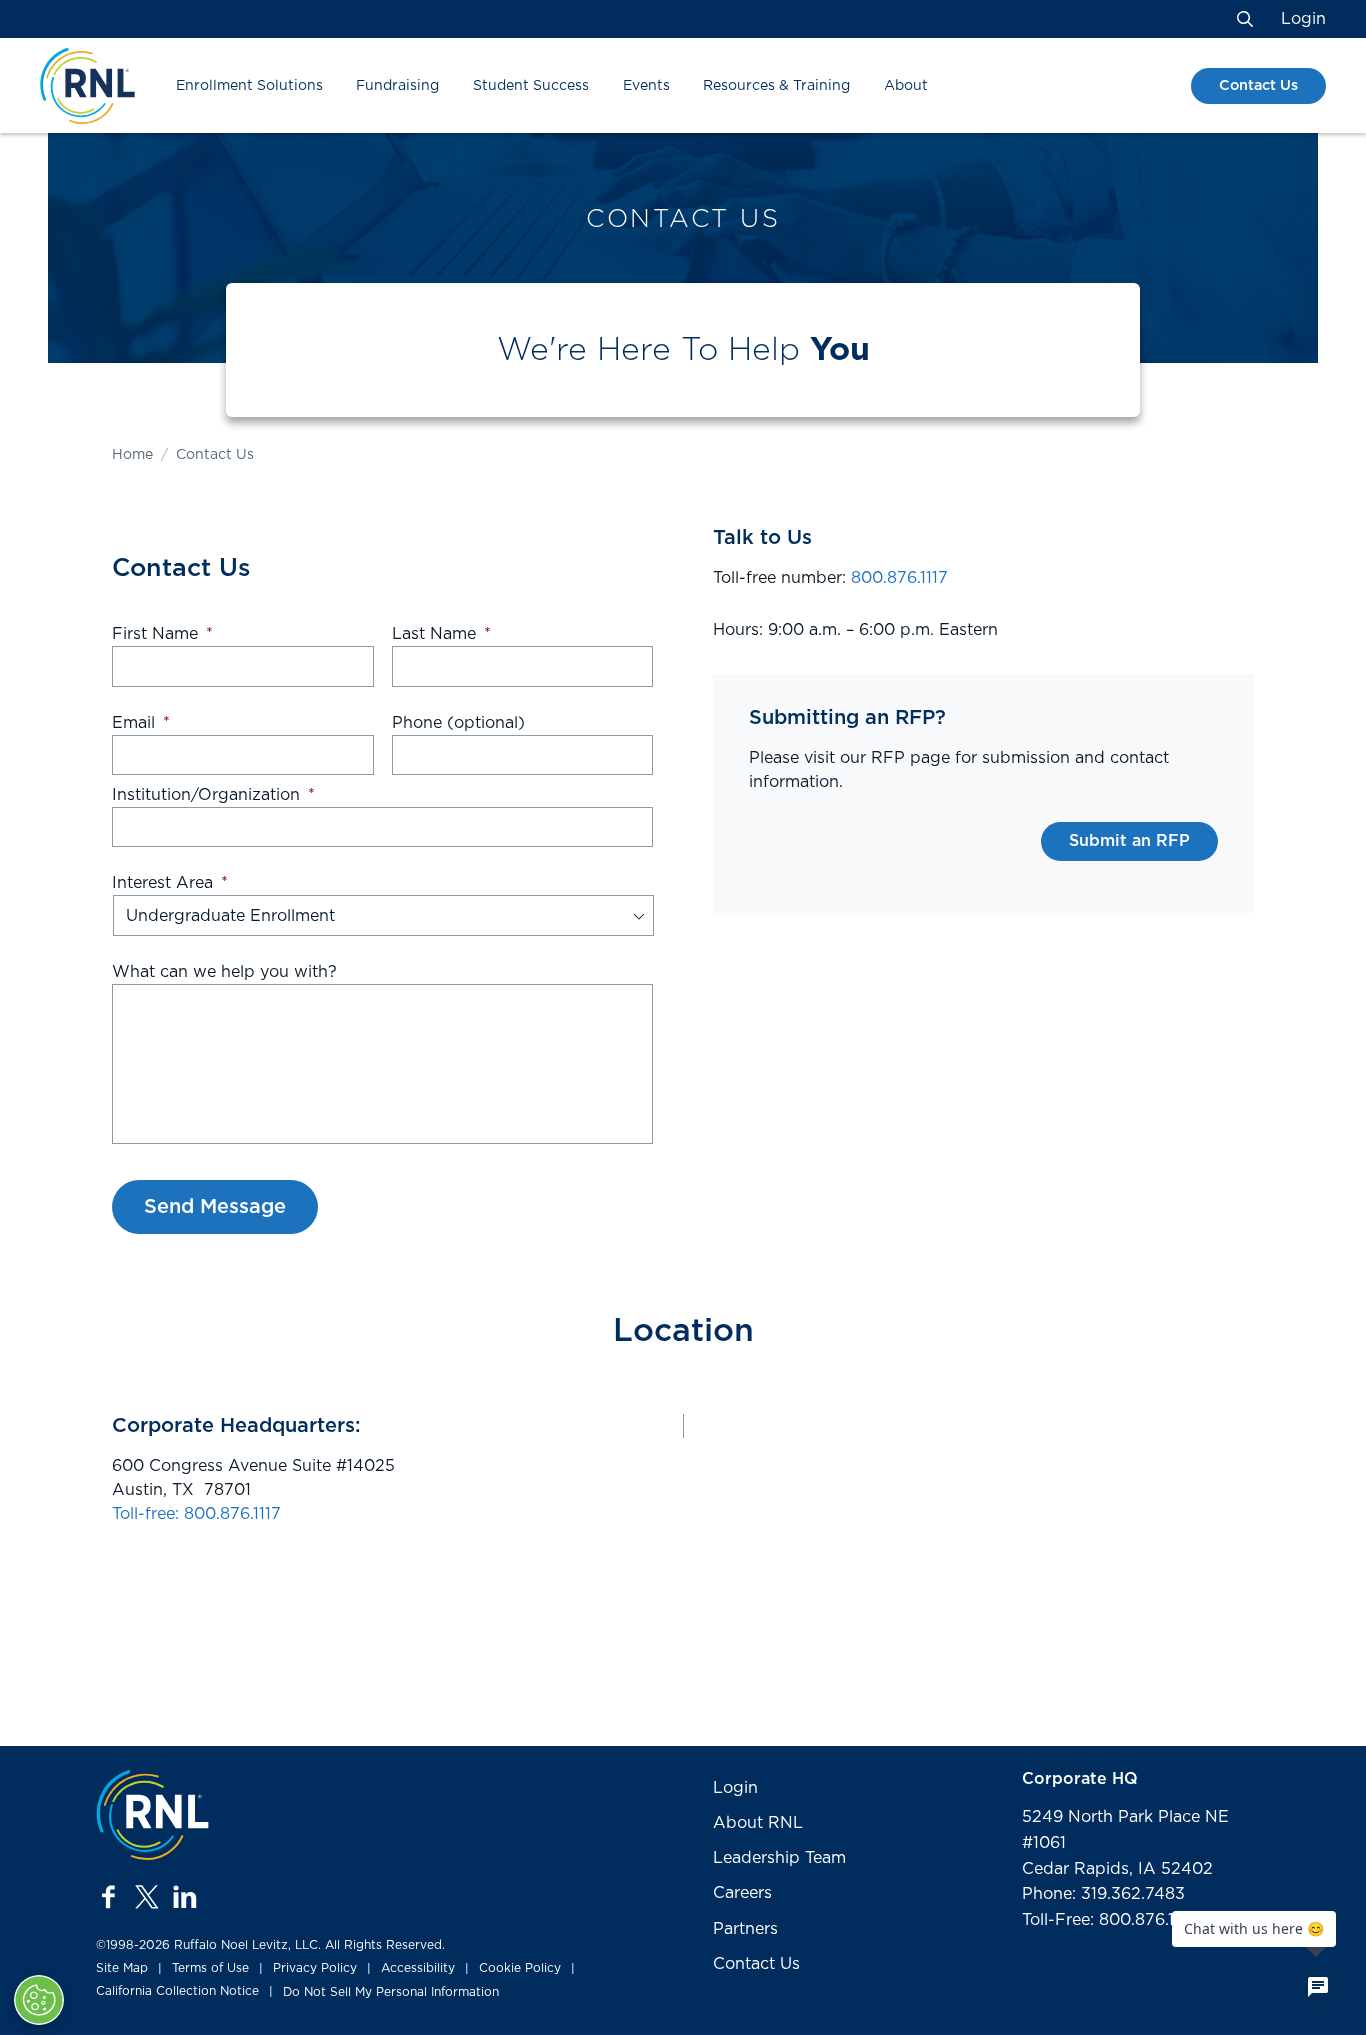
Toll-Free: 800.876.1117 (1109, 1920)
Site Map (122, 1968)
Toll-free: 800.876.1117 (196, 1514)
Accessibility (418, 1968)
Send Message (215, 1207)
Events (646, 86)
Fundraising (397, 86)
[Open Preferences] (39, 2000)
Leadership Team (779, 1858)
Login (1303, 19)
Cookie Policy (520, 1968)
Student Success (531, 86)
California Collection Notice (177, 1991)
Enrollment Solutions (249, 86)
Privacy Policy (315, 1968)
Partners (745, 1929)
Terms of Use (210, 1968)
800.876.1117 (899, 578)
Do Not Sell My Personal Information (391, 1992)
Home (132, 455)
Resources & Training (776, 86)
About (906, 86)
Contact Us (1258, 85)
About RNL (758, 1823)
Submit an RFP (1129, 841)
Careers (742, 1893)
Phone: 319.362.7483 (1103, 1894)
